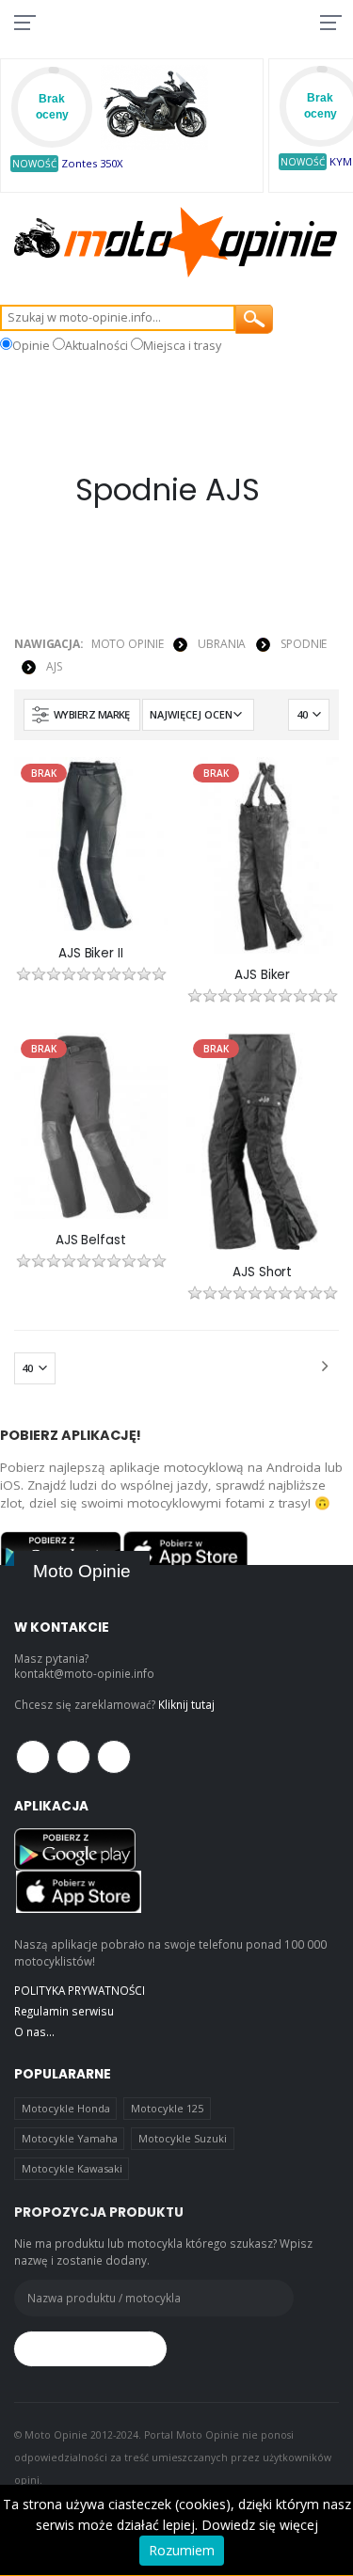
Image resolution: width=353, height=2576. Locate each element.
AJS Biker (262, 975)
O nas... (34, 2031)
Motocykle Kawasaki (72, 2168)
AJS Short (262, 1272)
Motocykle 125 (167, 2108)
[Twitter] (73, 1757)
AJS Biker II (90, 954)
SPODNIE (304, 644)
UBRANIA (222, 644)
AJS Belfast (91, 1241)
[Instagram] (114, 1757)
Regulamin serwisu (64, 2011)
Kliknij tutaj (186, 1704)
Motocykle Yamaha (70, 2138)
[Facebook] (33, 1757)
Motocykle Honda (66, 2108)
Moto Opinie (128, 644)
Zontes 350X (92, 163)
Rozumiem (182, 2550)
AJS (54, 666)
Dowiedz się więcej (260, 2525)
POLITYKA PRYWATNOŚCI (80, 1990)
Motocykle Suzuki (183, 2138)
